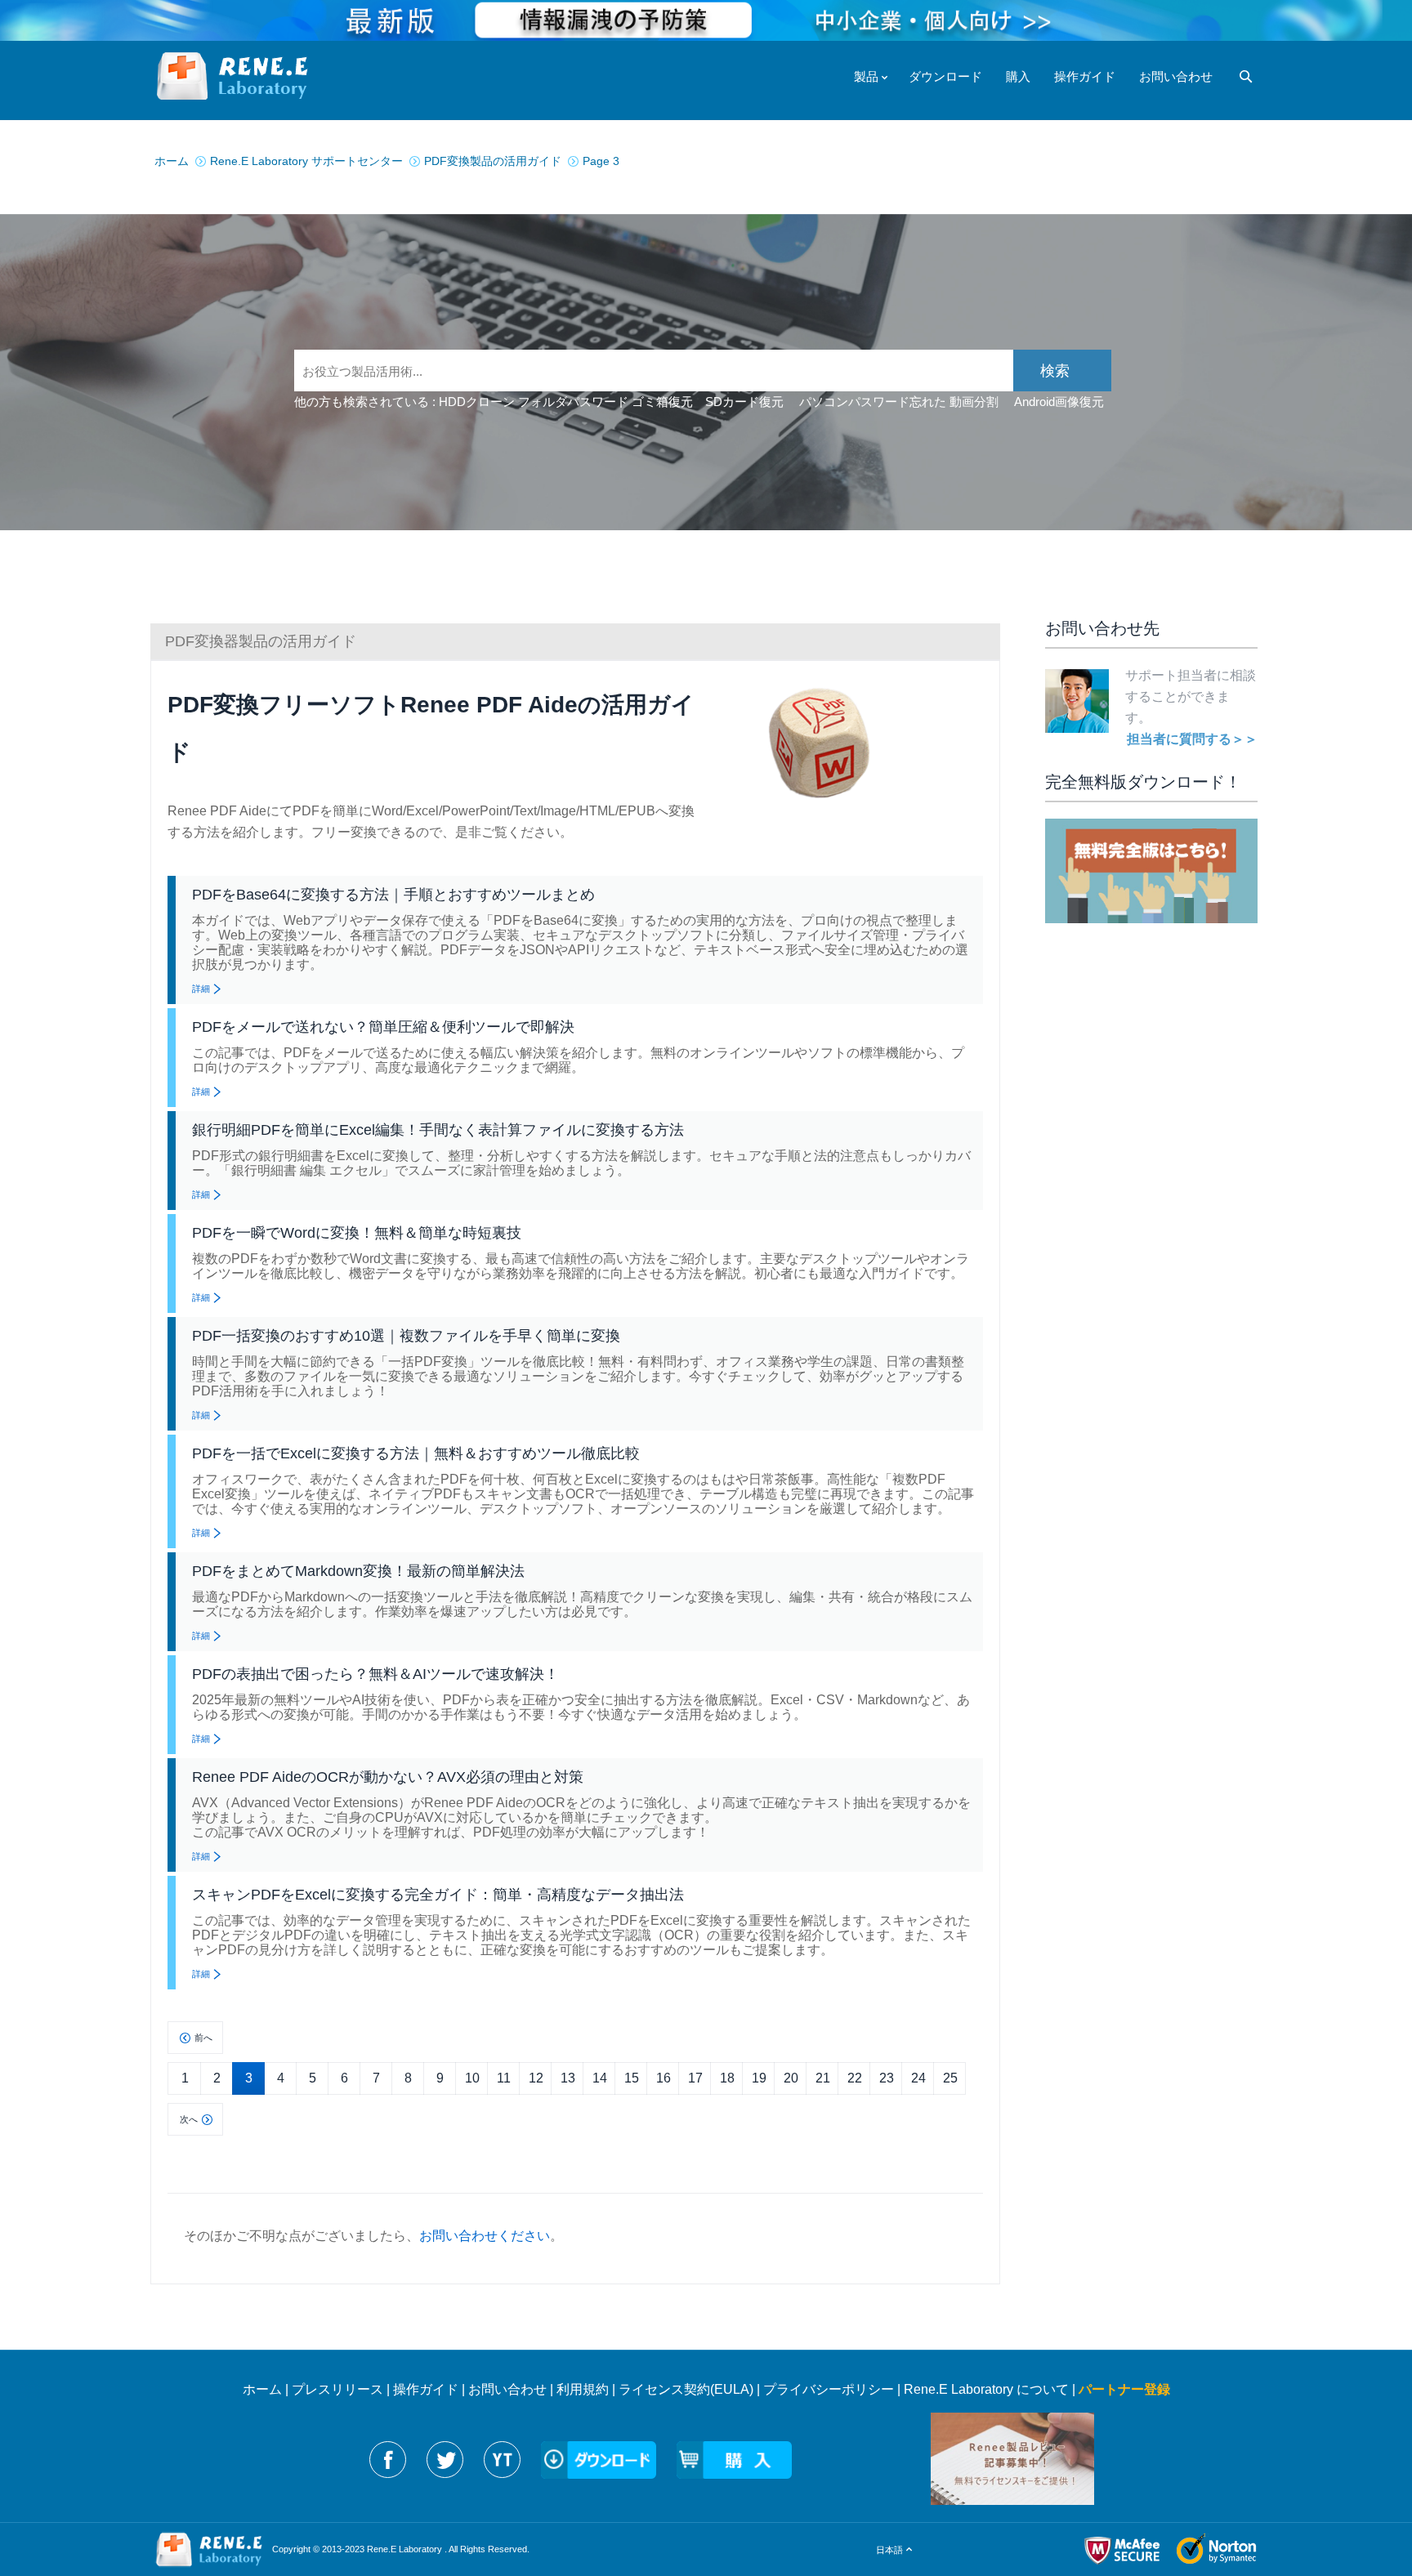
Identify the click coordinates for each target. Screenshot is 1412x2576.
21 (823, 2078)
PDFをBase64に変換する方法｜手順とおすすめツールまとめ (393, 895)
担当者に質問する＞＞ (1192, 739)
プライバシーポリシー (829, 2389)
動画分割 (974, 402)
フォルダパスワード (573, 402)
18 (727, 2078)
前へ (203, 2038)
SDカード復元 (744, 402)
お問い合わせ (507, 2389)
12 (536, 2078)
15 (632, 2078)
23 (887, 2078)
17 (695, 2078)
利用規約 (583, 2389)
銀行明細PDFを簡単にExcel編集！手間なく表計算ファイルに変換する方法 (438, 1130)
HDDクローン (477, 402)
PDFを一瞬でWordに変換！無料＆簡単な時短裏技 (357, 1233)
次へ (189, 2119)
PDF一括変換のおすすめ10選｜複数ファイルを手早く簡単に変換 (406, 1336)
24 (918, 2078)
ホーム (262, 2389)
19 (759, 2078)
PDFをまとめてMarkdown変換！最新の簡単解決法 (358, 1571)
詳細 (201, 989)
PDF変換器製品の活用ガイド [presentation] (261, 641)
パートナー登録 (1124, 2389)
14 (600, 2078)
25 (950, 2078)
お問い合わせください (485, 2236)
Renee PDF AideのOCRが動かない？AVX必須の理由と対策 (388, 1777)
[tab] (575, 641)
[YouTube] (502, 2460)
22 (855, 2078)
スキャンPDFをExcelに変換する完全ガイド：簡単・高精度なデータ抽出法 (438, 1895)
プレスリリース (337, 2389)
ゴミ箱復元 (662, 402)
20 (791, 2078)
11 (504, 2078)
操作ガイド (426, 2389)
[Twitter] (445, 2460)
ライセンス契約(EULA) (686, 2389)
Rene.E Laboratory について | (991, 2389)
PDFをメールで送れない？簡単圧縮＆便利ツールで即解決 (383, 1027)
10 (472, 2078)
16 (664, 2078)
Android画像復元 (1059, 402)
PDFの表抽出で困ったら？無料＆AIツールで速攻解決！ (375, 1674)
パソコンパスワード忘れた (873, 402)
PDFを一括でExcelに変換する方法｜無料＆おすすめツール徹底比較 (416, 1453)
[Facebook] (388, 2460)
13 (568, 2078)
